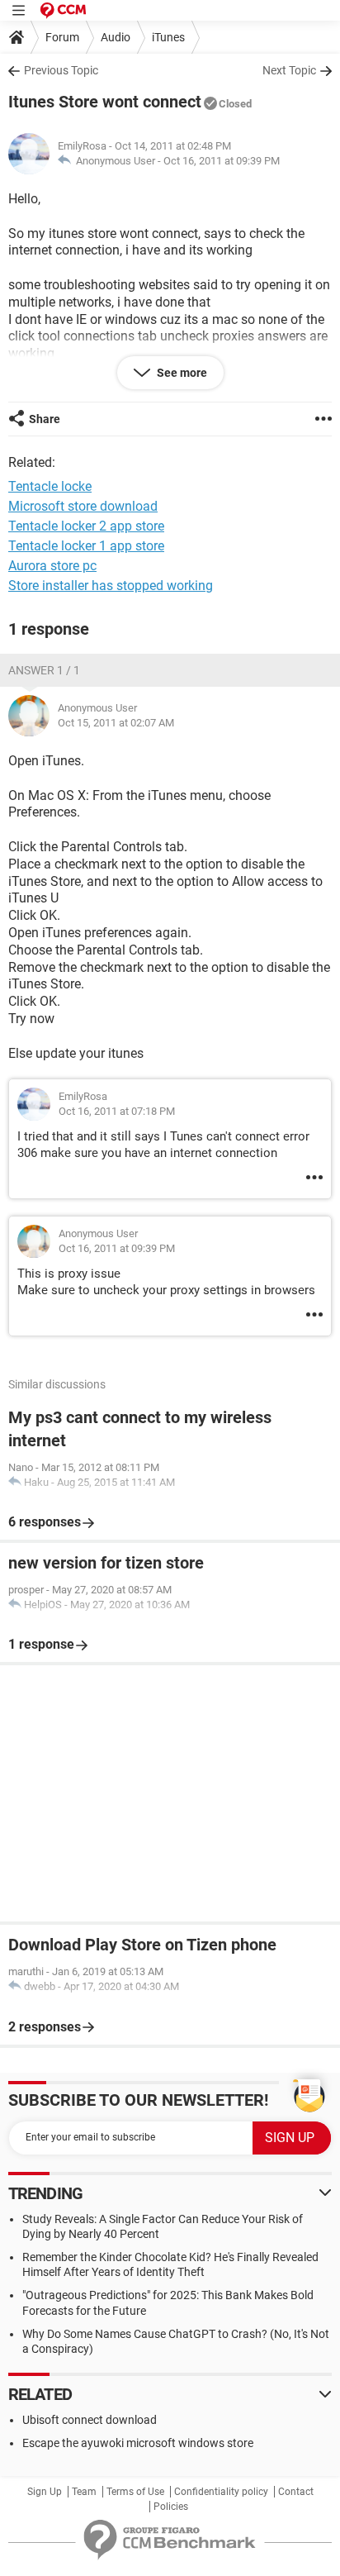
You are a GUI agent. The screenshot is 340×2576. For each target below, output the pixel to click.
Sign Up (45, 2492)
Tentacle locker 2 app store (86, 526)
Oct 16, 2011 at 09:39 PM (222, 161)
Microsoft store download (83, 506)
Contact (296, 2492)
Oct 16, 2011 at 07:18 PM (117, 1111)
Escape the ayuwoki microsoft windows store (138, 2443)
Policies (171, 2507)
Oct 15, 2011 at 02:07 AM (116, 723)
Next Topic (289, 70)
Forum (62, 37)
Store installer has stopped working (111, 586)
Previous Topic (61, 70)
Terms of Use (135, 2492)
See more (181, 373)
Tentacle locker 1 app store (86, 546)
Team (84, 2492)
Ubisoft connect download (90, 2420)
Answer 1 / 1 (44, 670)
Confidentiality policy (221, 2492)
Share (45, 419)
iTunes (168, 37)
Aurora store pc (52, 566)
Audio (116, 37)
